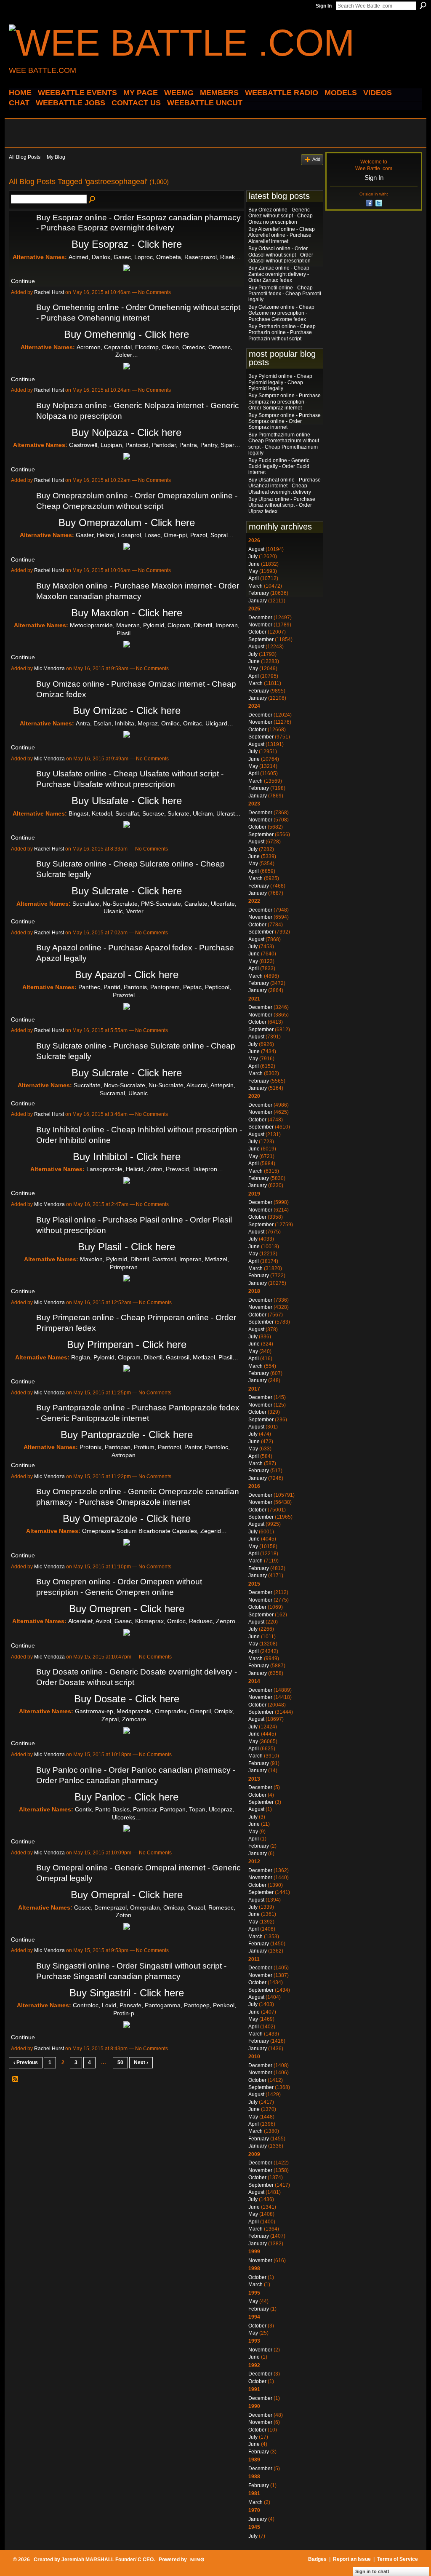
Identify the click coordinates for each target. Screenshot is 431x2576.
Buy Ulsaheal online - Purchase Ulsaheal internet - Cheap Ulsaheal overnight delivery (285, 486)
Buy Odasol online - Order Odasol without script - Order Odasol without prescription (281, 255)
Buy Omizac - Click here (127, 710)
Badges (317, 2559)
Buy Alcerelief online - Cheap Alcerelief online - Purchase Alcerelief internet (282, 235)
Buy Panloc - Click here (126, 1797)
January (258, 601)
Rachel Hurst (49, 292)
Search (423, 5)
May (253, 571)
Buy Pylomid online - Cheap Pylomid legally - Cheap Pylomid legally (280, 382)
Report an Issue (352, 2559)
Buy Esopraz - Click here (127, 244)
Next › (141, 2062)
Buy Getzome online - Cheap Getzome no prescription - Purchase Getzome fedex (281, 313)
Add (316, 159)
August (256, 549)
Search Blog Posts (93, 200)
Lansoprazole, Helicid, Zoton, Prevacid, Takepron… (155, 1169)
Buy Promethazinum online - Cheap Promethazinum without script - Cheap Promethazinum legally (284, 444)
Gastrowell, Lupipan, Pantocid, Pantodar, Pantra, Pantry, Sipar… (155, 445)
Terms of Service (398, 2559)
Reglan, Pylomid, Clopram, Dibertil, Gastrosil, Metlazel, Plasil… (155, 1357)
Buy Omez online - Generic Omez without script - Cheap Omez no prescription (281, 216)
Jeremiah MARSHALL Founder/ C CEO (108, 2560)
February (259, 593)
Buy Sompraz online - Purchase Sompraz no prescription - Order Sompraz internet (285, 402)
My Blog (56, 157)
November (260, 625)
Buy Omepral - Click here (127, 1895)
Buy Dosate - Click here (127, 1699)
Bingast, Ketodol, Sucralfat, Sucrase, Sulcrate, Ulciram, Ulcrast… (155, 813)
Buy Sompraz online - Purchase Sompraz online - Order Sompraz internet (285, 421)
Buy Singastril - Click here (127, 1993)
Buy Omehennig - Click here (126, 334)
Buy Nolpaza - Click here (126, 432)
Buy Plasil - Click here (126, 1247)
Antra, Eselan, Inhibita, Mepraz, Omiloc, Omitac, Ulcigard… (154, 723)
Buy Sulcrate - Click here (127, 891)
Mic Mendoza (49, 669)
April (254, 578)
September (261, 639)
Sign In (324, 6)
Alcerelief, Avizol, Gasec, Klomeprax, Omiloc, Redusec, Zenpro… (155, 1621)
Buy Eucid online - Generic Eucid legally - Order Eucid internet (279, 467)
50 (120, 2062)
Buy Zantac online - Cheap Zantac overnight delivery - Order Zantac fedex (279, 274)
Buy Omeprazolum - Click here (127, 523)
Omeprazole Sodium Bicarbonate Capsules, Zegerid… (154, 1531)
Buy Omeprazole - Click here (127, 1518)
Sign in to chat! (372, 2571)
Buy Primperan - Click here (127, 1344)
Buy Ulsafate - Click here (127, 801)
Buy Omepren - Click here (127, 1609)
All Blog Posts (25, 157)
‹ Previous (26, 2062)
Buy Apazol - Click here (127, 975)
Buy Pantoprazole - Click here (127, 1435)
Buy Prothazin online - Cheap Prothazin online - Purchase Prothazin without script (282, 333)
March (255, 586)
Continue (23, 281)
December (260, 618)
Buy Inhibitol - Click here (127, 1157)
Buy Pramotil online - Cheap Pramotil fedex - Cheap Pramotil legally (285, 294)
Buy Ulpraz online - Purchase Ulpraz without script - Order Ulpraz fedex (282, 505)
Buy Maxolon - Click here (127, 613)
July (253, 556)
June (254, 564)
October (257, 632)
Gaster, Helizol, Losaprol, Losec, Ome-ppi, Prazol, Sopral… (155, 535)
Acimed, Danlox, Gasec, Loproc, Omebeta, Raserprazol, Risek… (155, 257)
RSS (16, 2079)
